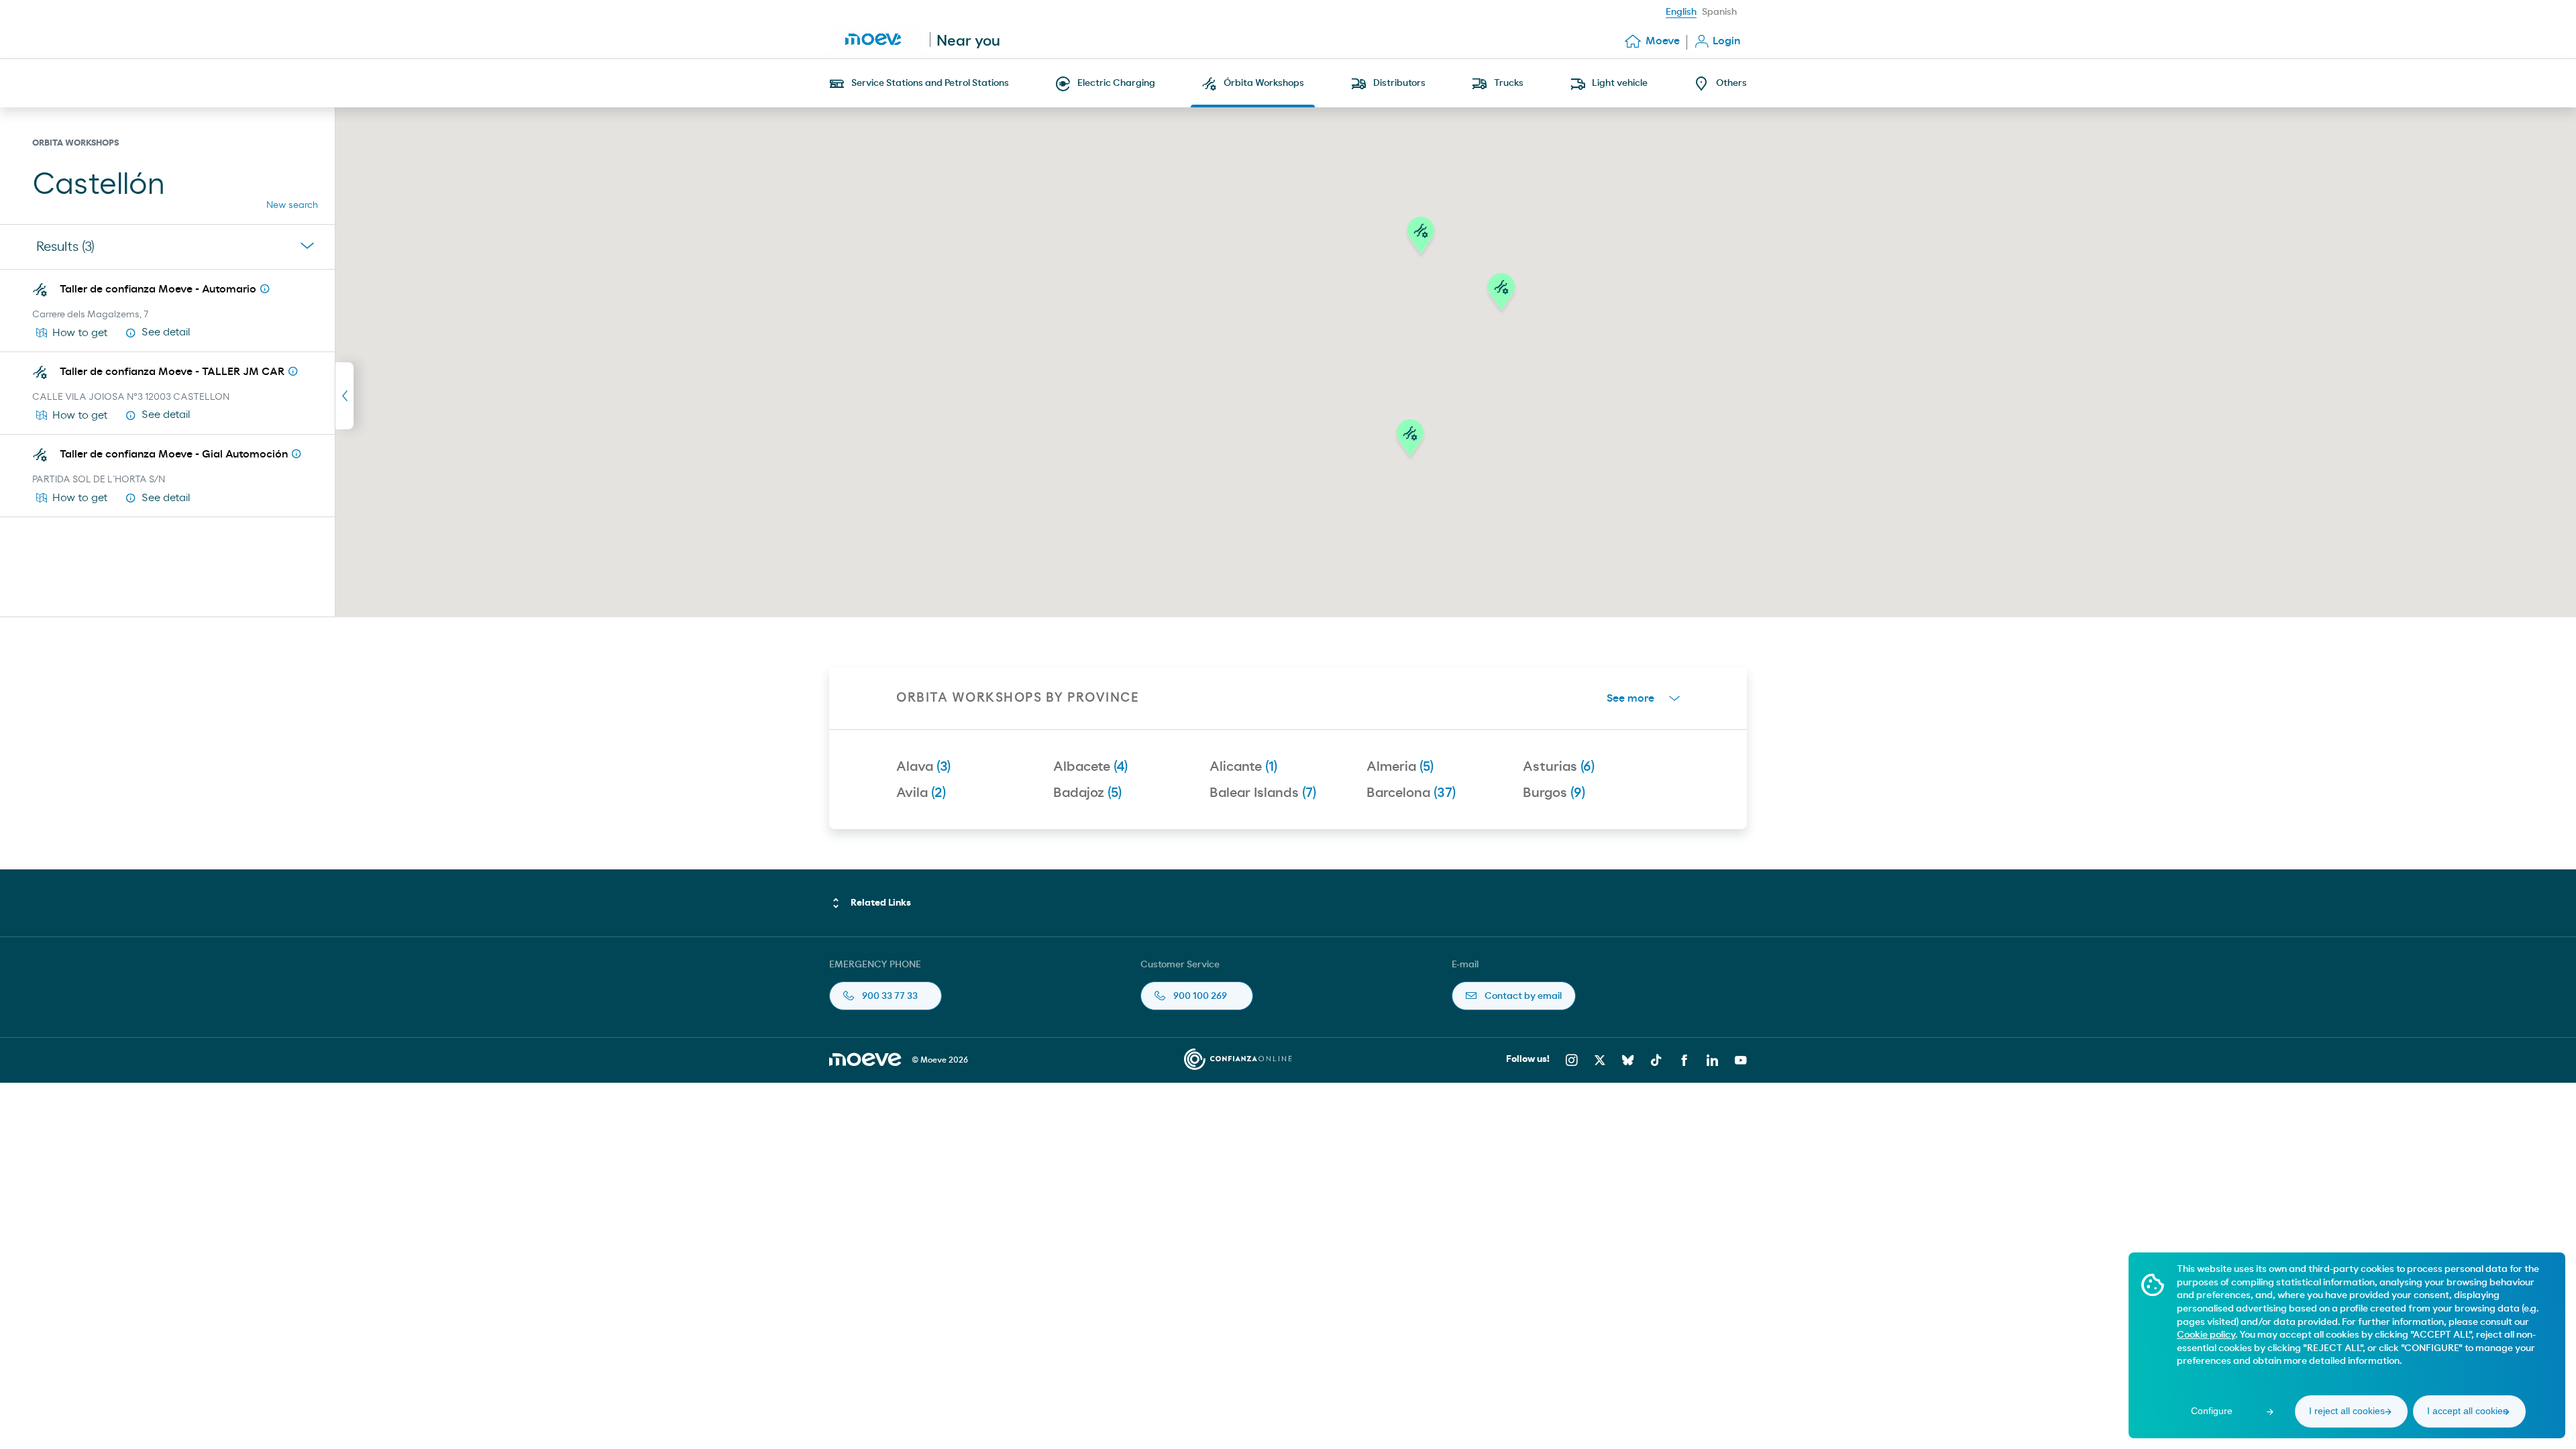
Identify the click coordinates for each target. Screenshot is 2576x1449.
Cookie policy (2206, 1335)
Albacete (1090, 767)
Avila (921, 793)
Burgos (1554, 793)
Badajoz (1087, 793)
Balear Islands (1263, 793)
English (1681, 12)
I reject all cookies (2347, 1411)
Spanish (1719, 12)
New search (292, 205)
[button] (1410, 441)
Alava (923, 767)
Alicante (1243, 767)
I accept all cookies (2467, 1411)
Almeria (1400, 767)
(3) (65, 247)
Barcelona (1411, 793)
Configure (2212, 1411)
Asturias (1559, 767)
